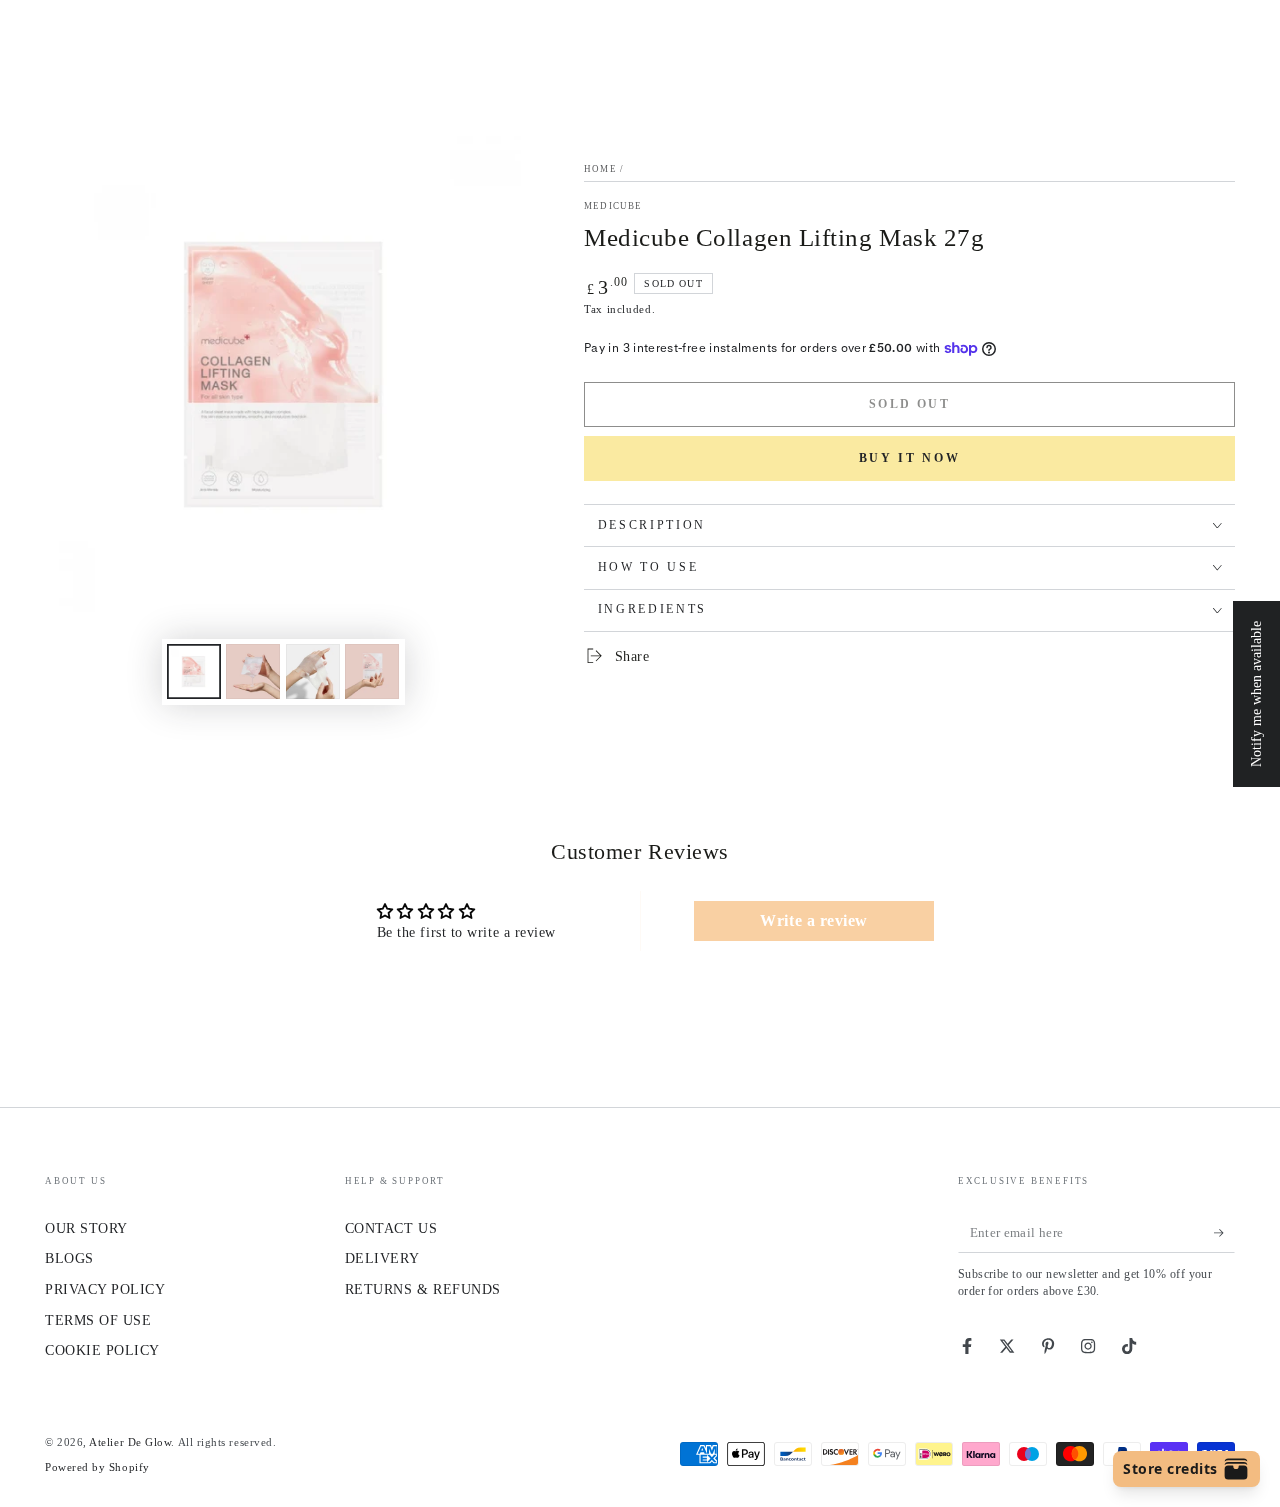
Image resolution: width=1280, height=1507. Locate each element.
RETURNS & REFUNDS (423, 1289)
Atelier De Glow (130, 1442)
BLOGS (69, 1258)
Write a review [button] (814, 920)
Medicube (613, 206)
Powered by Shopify (97, 1467)
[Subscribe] (1224, 1233)
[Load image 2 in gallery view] (253, 671)
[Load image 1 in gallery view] (194, 671)
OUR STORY (86, 1228)
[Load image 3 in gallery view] (313, 671)
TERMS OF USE (98, 1320)
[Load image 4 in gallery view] (372, 671)
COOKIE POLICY (102, 1350)
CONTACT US (391, 1228)
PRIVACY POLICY (105, 1289)
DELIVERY (382, 1258)
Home (600, 169)
